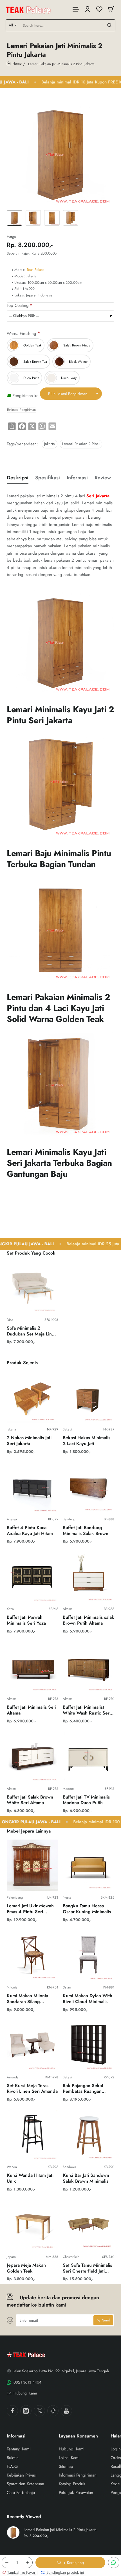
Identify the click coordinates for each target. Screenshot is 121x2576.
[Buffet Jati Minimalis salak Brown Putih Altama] (88, 1577)
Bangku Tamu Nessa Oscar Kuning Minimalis (87, 1909)
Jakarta (50, 444)
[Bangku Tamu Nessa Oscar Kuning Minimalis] (88, 1865)
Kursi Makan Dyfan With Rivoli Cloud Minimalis (88, 1999)
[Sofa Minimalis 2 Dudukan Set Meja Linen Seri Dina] (33, 1288)
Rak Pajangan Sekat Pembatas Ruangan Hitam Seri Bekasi (83, 2089)
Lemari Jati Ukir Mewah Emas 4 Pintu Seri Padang (30, 1909)
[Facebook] (12, 2411)
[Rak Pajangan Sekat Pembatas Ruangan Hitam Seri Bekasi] (88, 2045)
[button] (70, 2563)
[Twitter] (39, 2411)
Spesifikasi (48, 478)
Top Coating (18, 306)
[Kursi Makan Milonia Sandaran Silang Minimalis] (33, 1955)
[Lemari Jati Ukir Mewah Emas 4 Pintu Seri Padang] (33, 1865)
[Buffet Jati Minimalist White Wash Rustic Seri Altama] (88, 1667)
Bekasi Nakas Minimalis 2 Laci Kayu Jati (87, 1441)
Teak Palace (36, 270)
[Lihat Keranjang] (111, 9)
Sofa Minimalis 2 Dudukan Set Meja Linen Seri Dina (32, 1331)
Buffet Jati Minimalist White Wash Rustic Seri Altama (87, 1710)
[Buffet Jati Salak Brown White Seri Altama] (33, 1757)
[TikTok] (53, 2411)
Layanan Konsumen (78, 2436)
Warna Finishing (22, 334)
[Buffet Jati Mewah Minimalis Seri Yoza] (33, 1577)
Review (103, 478)
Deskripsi (18, 478)
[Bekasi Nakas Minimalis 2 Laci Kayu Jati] (88, 1397)
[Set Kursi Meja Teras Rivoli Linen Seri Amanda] (33, 2045)
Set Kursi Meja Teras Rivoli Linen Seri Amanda (32, 2089)
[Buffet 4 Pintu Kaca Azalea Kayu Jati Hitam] (33, 1487)
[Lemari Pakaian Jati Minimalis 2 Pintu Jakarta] (13, 2532)
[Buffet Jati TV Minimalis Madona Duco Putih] (88, 1757)
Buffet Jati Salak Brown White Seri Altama (30, 1800)
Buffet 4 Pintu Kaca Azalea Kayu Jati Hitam (30, 1531)
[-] (7, 2563)
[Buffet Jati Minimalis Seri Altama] (33, 1667)
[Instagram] (26, 2411)
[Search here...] (109, 25)
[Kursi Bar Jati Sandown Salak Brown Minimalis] (88, 2135)
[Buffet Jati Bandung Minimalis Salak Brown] (88, 1487)
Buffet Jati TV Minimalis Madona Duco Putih (86, 1800)
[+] (28, 2563)
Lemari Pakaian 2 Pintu (81, 444)
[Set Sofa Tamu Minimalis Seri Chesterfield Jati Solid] (88, 2225)
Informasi (77, 478)
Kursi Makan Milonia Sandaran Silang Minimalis (27, 1999)
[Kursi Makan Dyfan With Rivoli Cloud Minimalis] (88, 1955)
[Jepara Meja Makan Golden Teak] (33, 2225)
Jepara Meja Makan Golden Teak (26, 2268)
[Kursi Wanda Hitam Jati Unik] (33, 2135)
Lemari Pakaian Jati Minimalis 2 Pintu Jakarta (60, 2530)
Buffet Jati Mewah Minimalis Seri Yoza (26, 1620)
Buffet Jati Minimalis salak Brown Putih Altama (88, 1620)
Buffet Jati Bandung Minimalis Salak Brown (86, 1531)
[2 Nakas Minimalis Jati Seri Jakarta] (33, 1397)
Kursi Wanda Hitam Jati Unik (30, 2178)
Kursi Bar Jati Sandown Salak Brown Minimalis (86, 2178)
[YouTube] (66, 2411)
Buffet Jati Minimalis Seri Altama (32, 1710)
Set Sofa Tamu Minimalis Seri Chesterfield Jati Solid (87, 2268)
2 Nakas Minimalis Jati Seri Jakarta (29, 1441)
